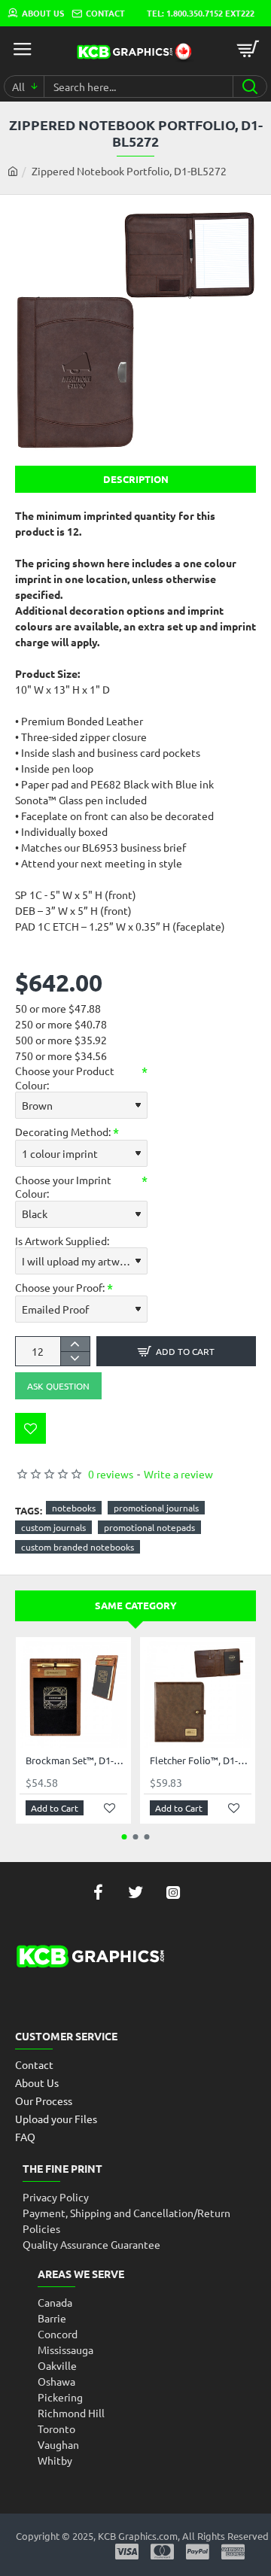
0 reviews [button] (111, 1474)
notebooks (74, 1508)
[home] (13, 171)
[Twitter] (135, 1892)
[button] (176, 1351)
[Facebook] (98, 1892)
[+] (75, 1344)
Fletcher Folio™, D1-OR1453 (201, 1760)
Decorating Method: (63, 1132)
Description (136, 479)
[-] (75, 1358)
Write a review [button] (178, 1474)
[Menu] (23, 49)
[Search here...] (250, 87)
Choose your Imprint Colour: (63, 1186)
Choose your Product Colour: (65, 1077)
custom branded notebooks (78, 1547)
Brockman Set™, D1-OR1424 (76, 1760)
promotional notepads (149, 1527)
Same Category (136, 1605)
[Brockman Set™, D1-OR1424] (73, 1695)
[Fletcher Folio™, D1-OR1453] (198, 1695)
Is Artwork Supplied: (62, 1241)
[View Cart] (248, 49)
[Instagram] (173, 1892)
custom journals (53, 1527)
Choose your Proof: (60, 1287)
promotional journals (156, 1508)
